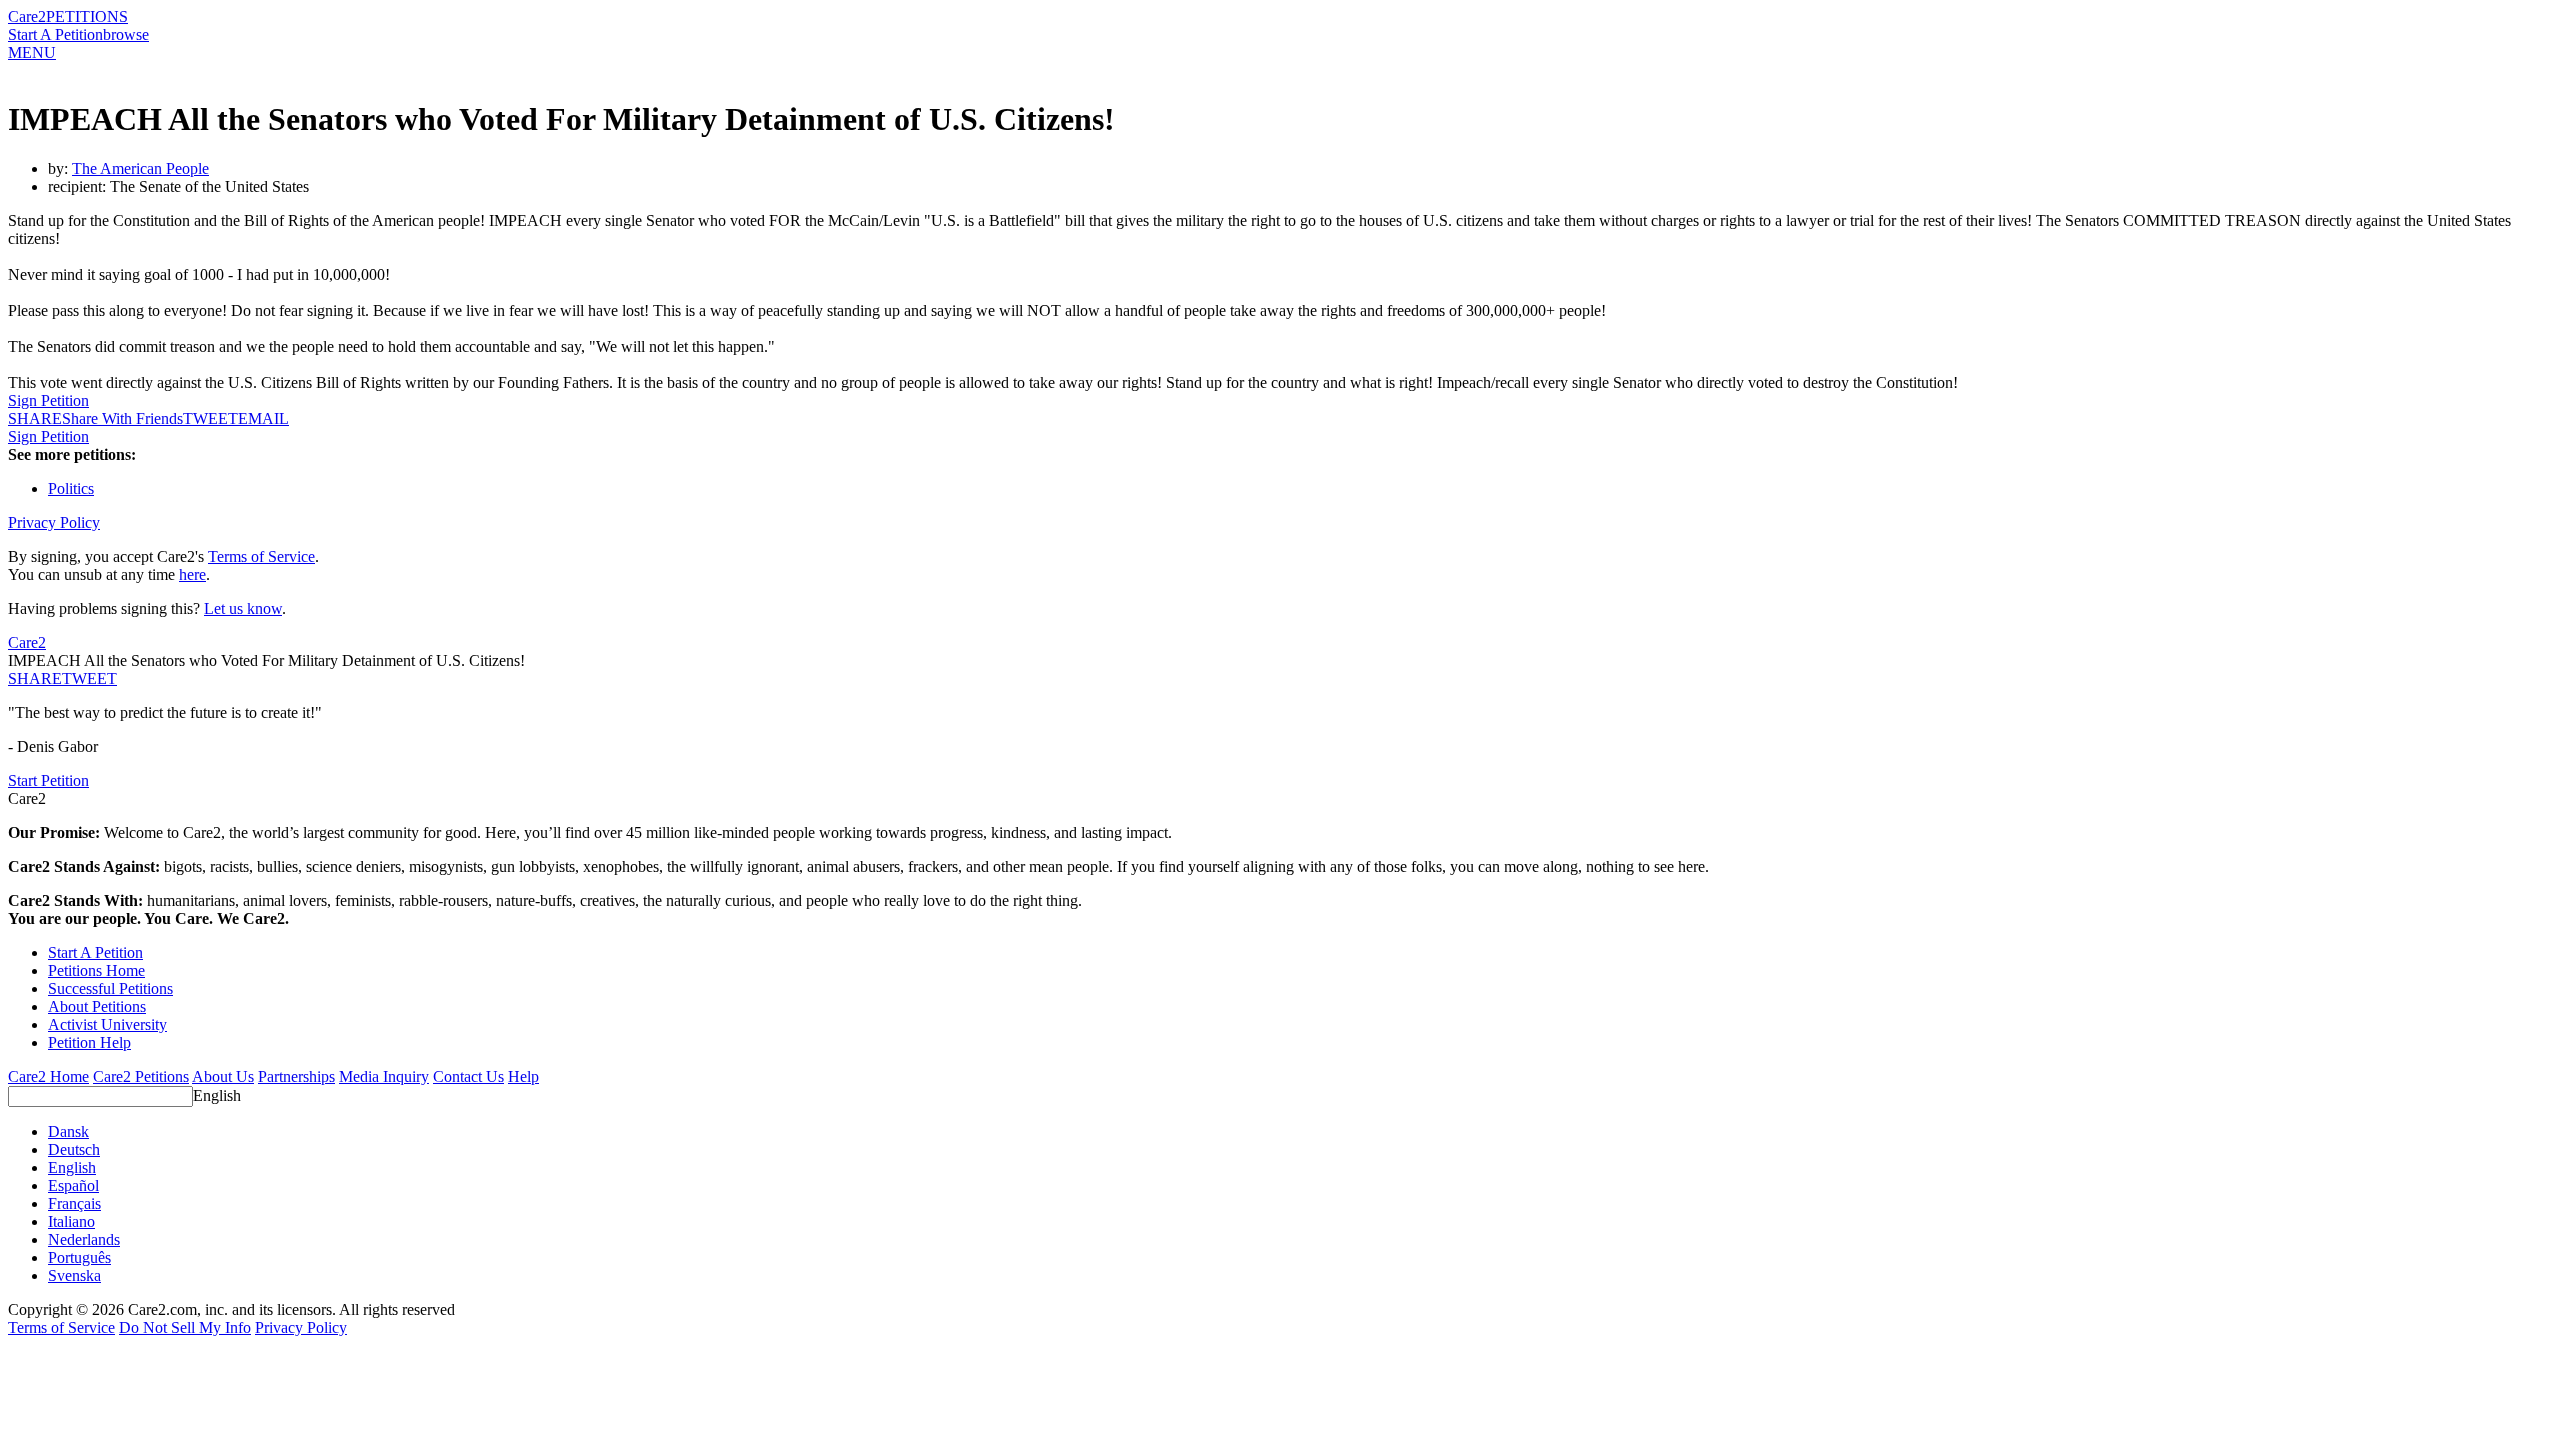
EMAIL (263, 418)
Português (79, 1257)
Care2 (27, 16)
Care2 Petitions (141, 1076)
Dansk (68, 1131)
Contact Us (468, 1076)
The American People (140, 168)
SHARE (35, 678)
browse (126, 34)
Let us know (243, 608)
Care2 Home (48, 1076)
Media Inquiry (384, 1076)
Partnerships (296, 1076)
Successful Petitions (110, 988)
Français (74, 1203)
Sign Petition (48, 400)
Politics (71, 488)
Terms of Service (261, 556)
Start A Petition (55, 34)
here (192, 574)
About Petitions (97, 1006)
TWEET (210, 418)
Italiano (71, 1221)
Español (73, 1185)
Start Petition (48, 780)
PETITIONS (87, 16)
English (217, 1095)
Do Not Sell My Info (185, 1327)
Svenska (74, 1275)
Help (523, 1076)
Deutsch (74, 1149)
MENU (32, 52)
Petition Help (89, 1042)
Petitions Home (96, 970)
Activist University (107, 1024)
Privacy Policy (54, 522)
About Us (223, 1076)
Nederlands (84, 1239)
